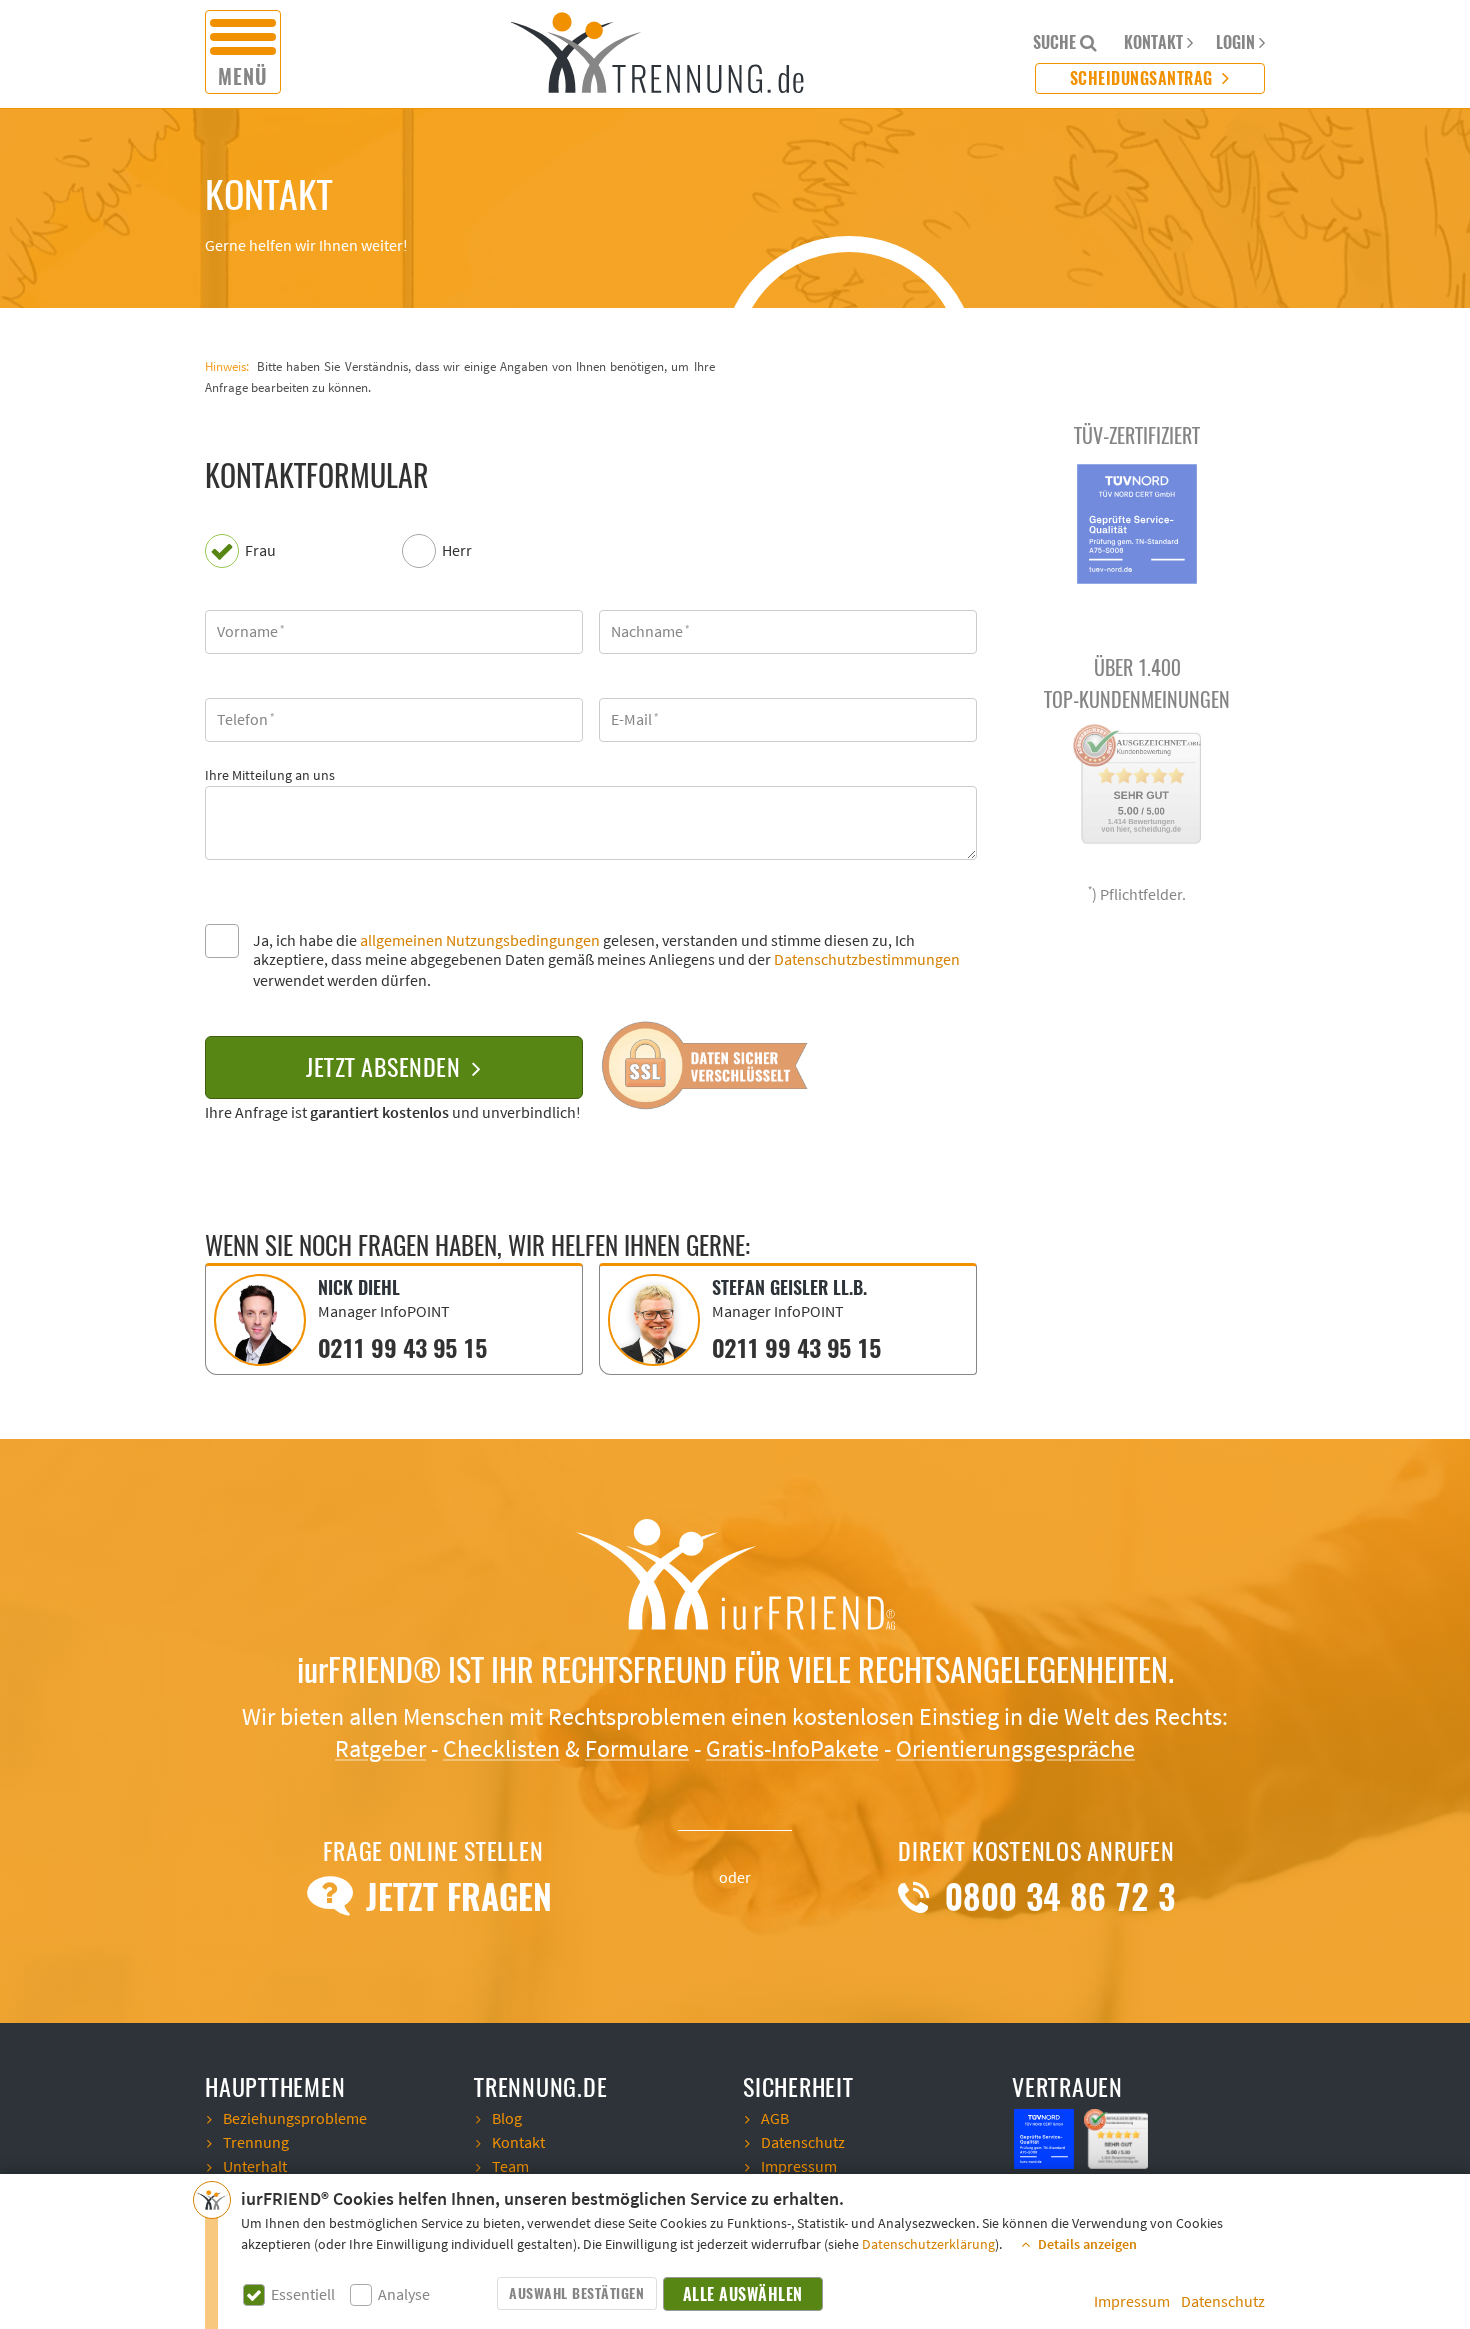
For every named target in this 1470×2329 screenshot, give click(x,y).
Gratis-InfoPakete (792, 1749)
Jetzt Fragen (454, 1897)
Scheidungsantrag (1144, 78)
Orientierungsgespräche (1015, 1749)
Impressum (1132, 2302)
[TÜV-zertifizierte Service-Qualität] (1046, 2137)
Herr (457, 551)
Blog (507, 2119)
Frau (260, 551)
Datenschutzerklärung (928, 2245)
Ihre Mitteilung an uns (270, 776)
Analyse (404, 2295)
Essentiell (303, 2295)
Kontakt (518, 2143)
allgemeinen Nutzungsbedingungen (480, 941)
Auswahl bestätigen (576, 2293)
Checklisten (501, 1749)
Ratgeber (380, 1749)
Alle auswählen (743, 2294)
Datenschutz (1223, 2302)
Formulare (637, 1749)
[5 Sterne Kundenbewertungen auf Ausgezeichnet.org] (1118, 2137)
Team (510, 2167)
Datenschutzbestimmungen (867, 960)
